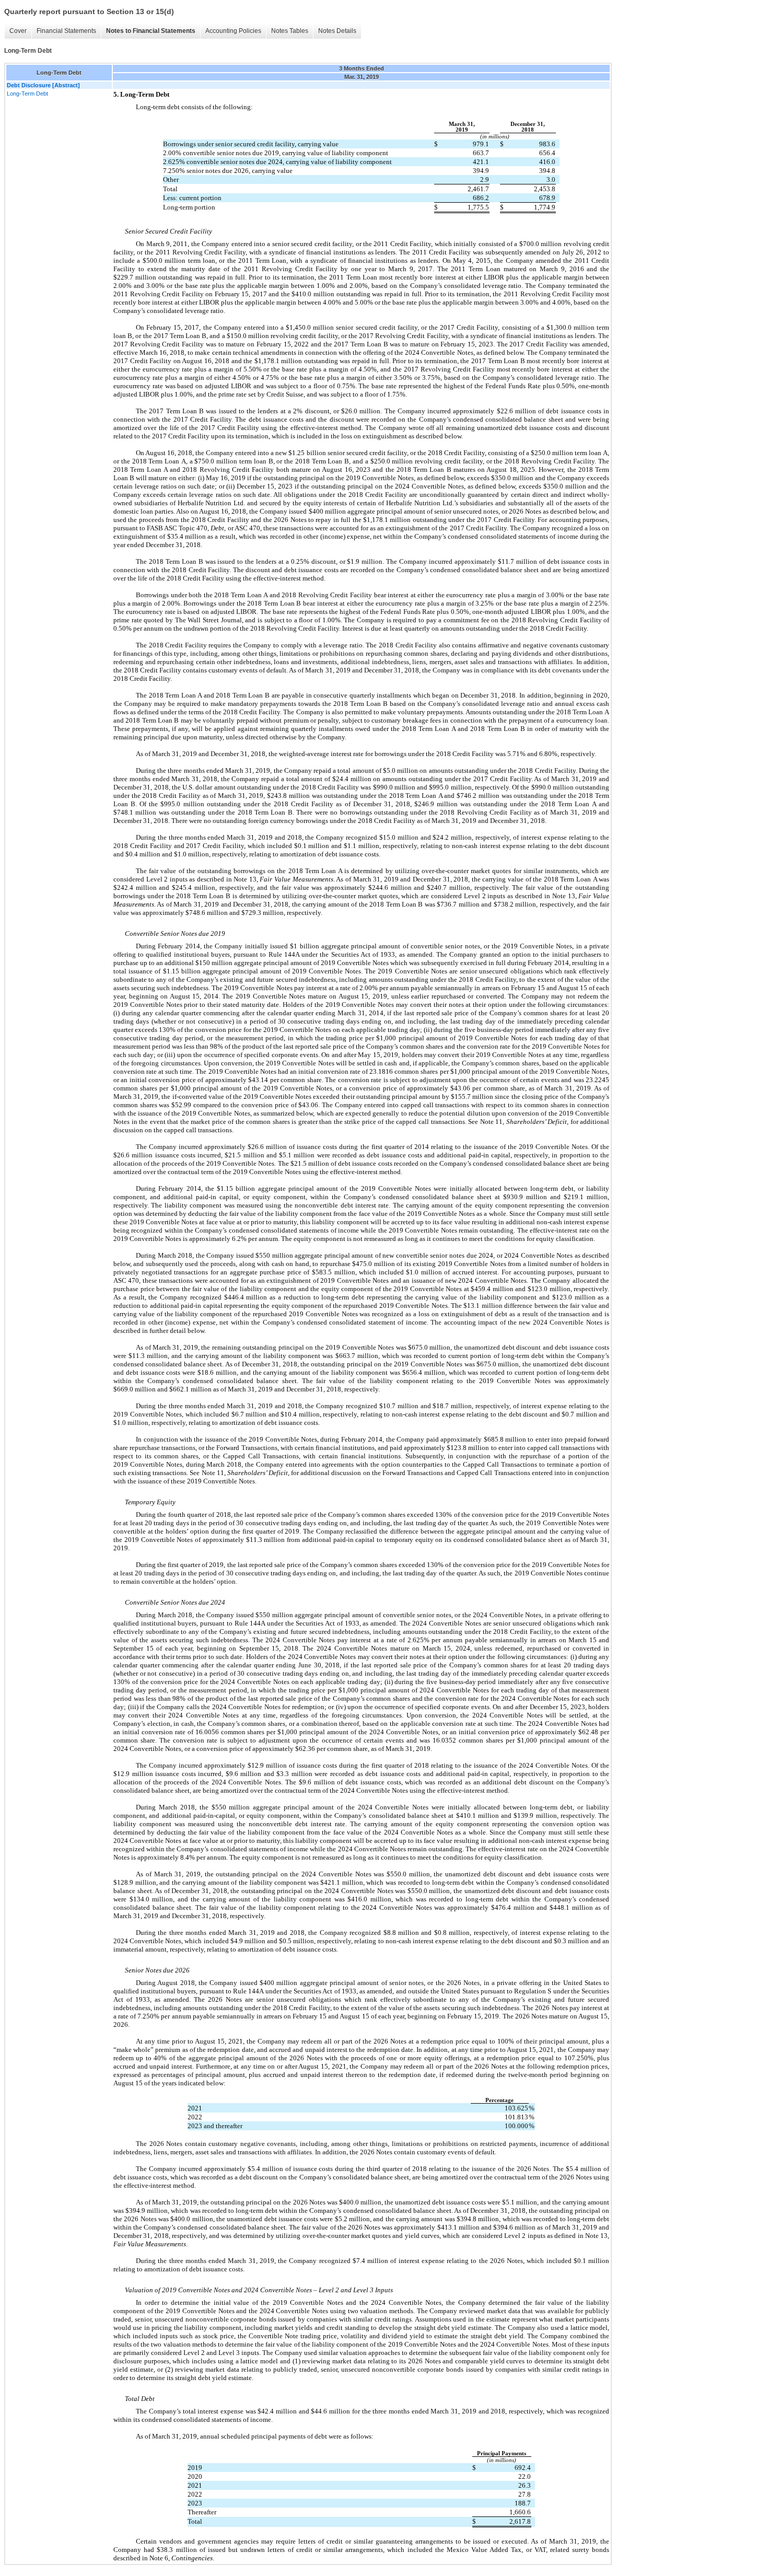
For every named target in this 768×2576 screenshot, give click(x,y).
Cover (18, 31)
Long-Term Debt (27, 94)
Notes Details (337, 31)
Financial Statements (66, 31)
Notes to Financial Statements (151, 31)
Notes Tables (290, 31)
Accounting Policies (233, 31)
